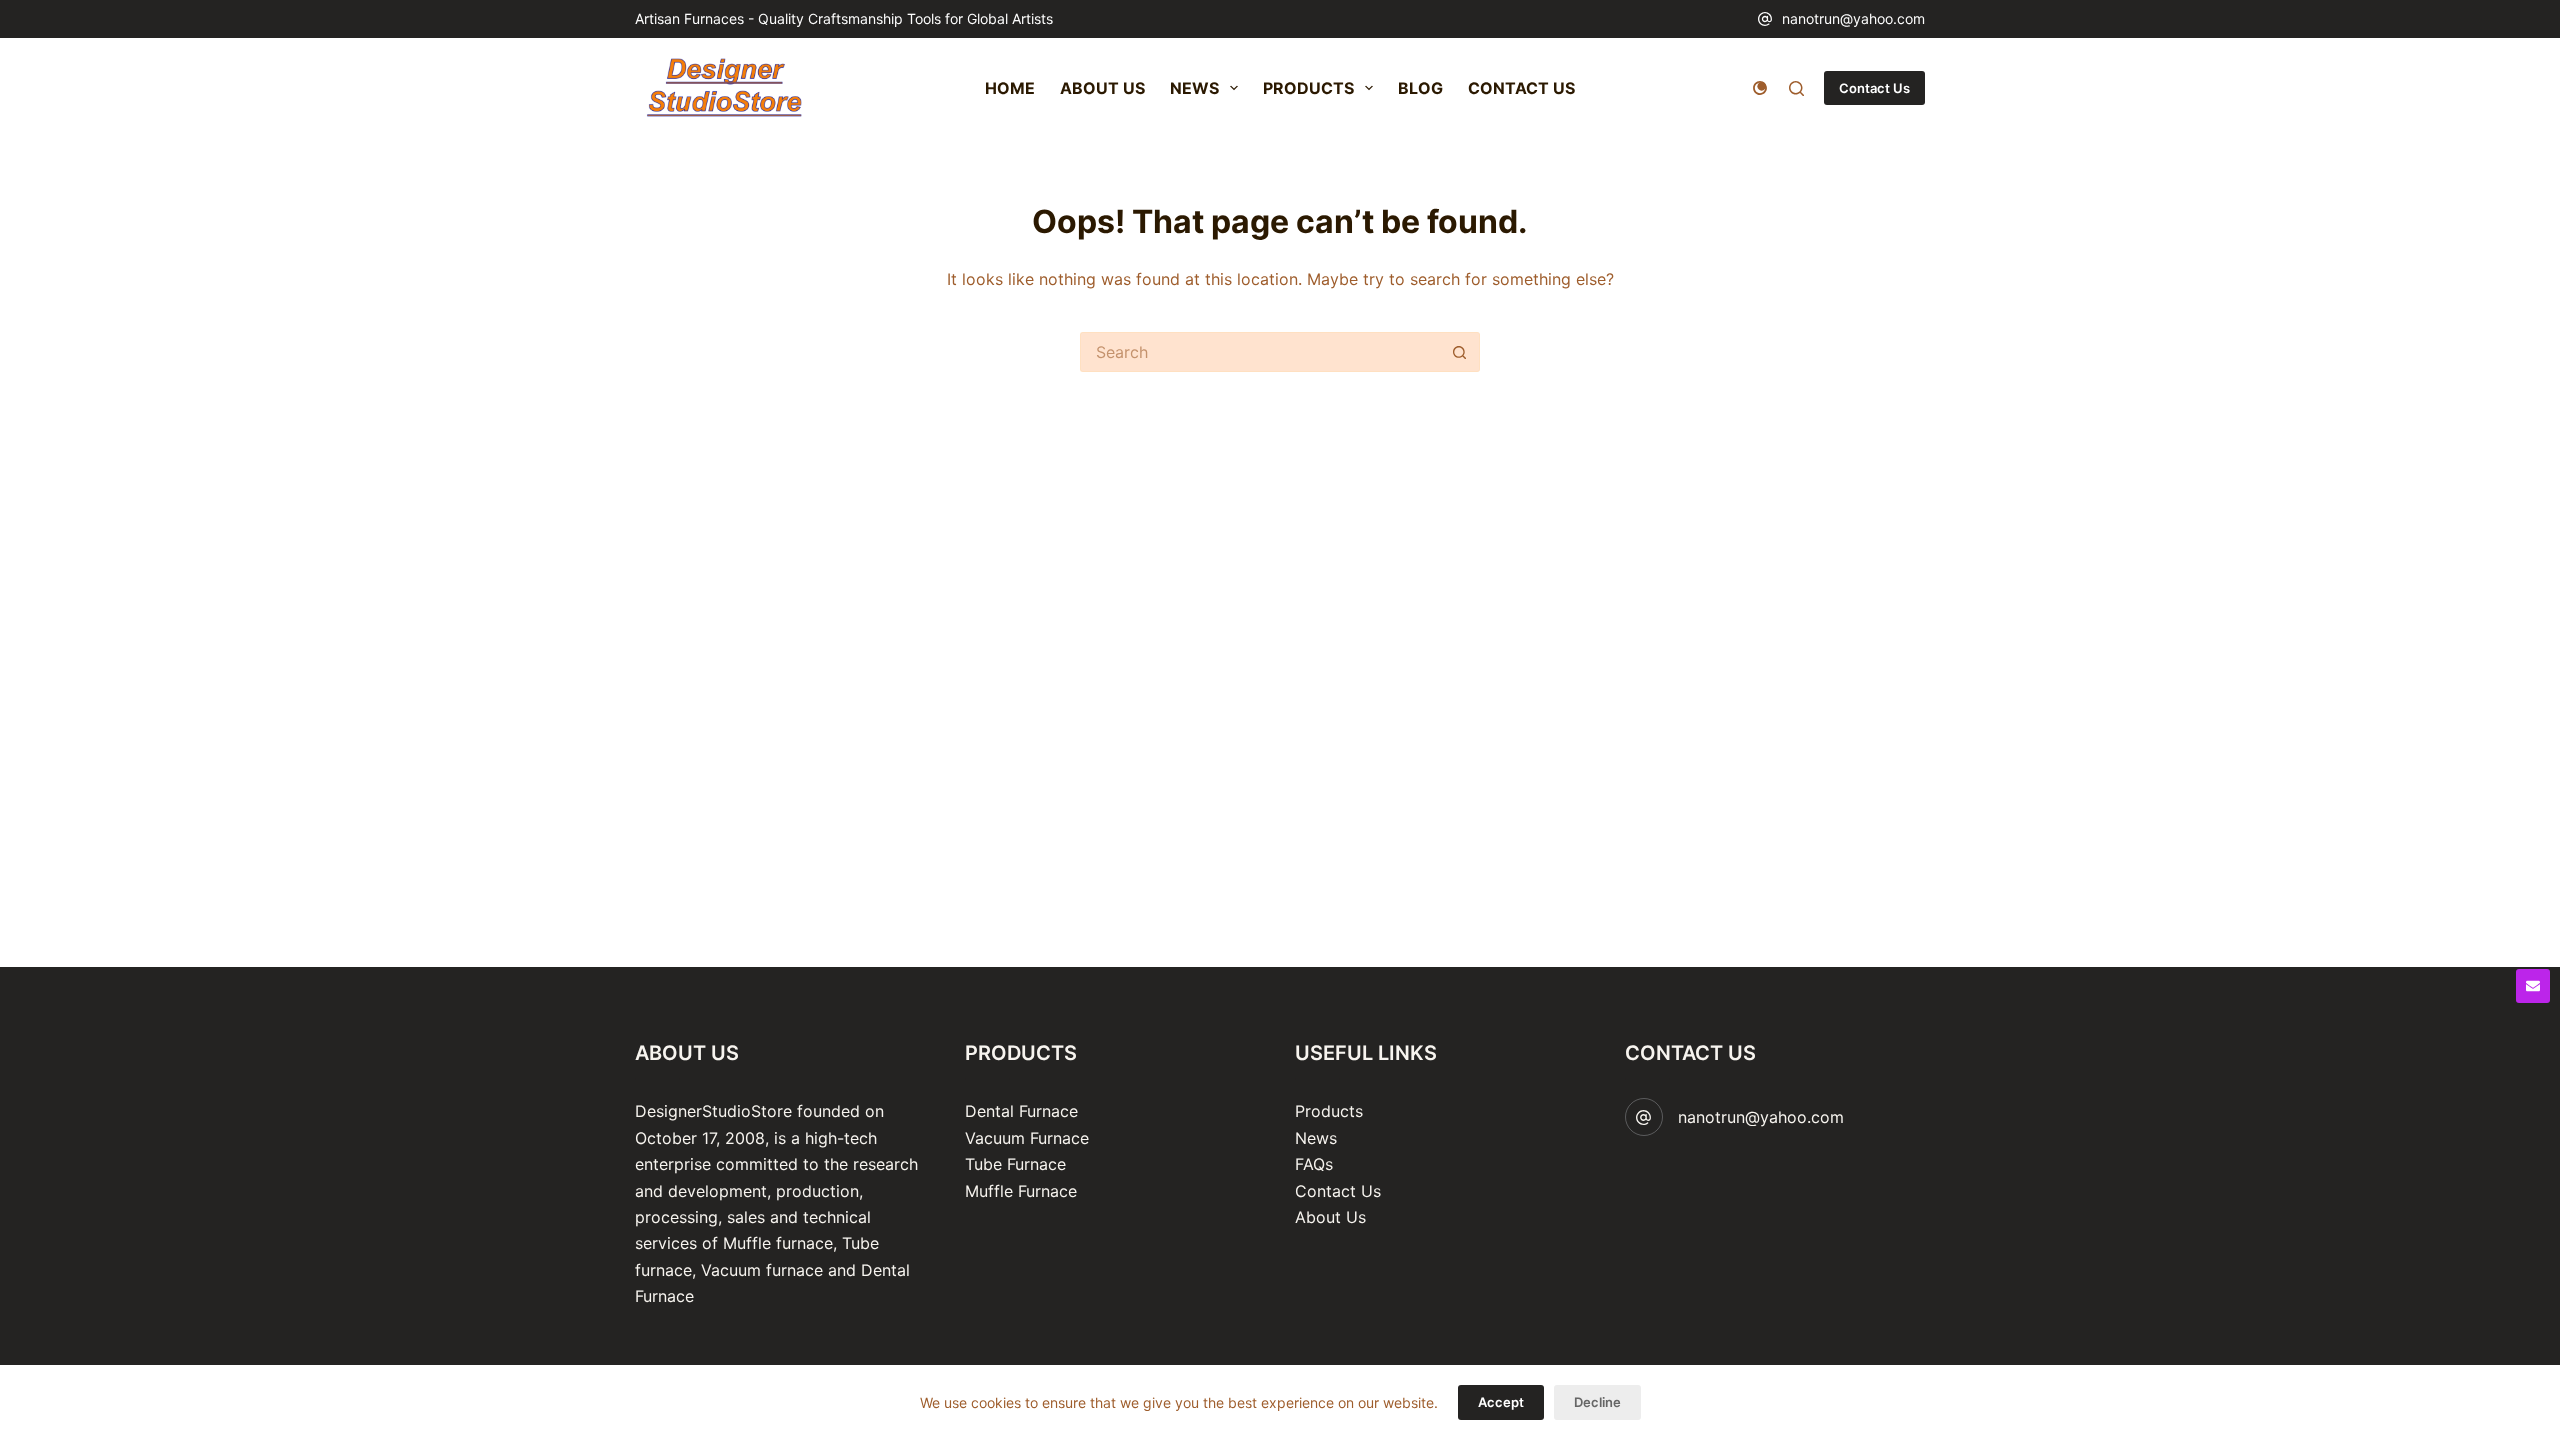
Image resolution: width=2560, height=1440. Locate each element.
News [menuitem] (1194, 88)
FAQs (1314, 1164)
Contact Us (1874, 88)
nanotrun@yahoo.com (1853, 18)
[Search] (1796, 88)
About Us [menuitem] (1102, 88)
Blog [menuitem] (1420, 88)
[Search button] (1460, 352)
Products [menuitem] (1308, 88)
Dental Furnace (1021, 1111)
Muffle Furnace (1021, 1191)
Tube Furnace (1015, 1164)
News (1316, 1138)
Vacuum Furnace (1027, 1138)
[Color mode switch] (1760, 88)
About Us (1330, 1217)
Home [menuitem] (1010, 88)
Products (1329, 1111)
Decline (1597, 1402)
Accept (1501, 1402)
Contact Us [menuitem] (1521, 88)
